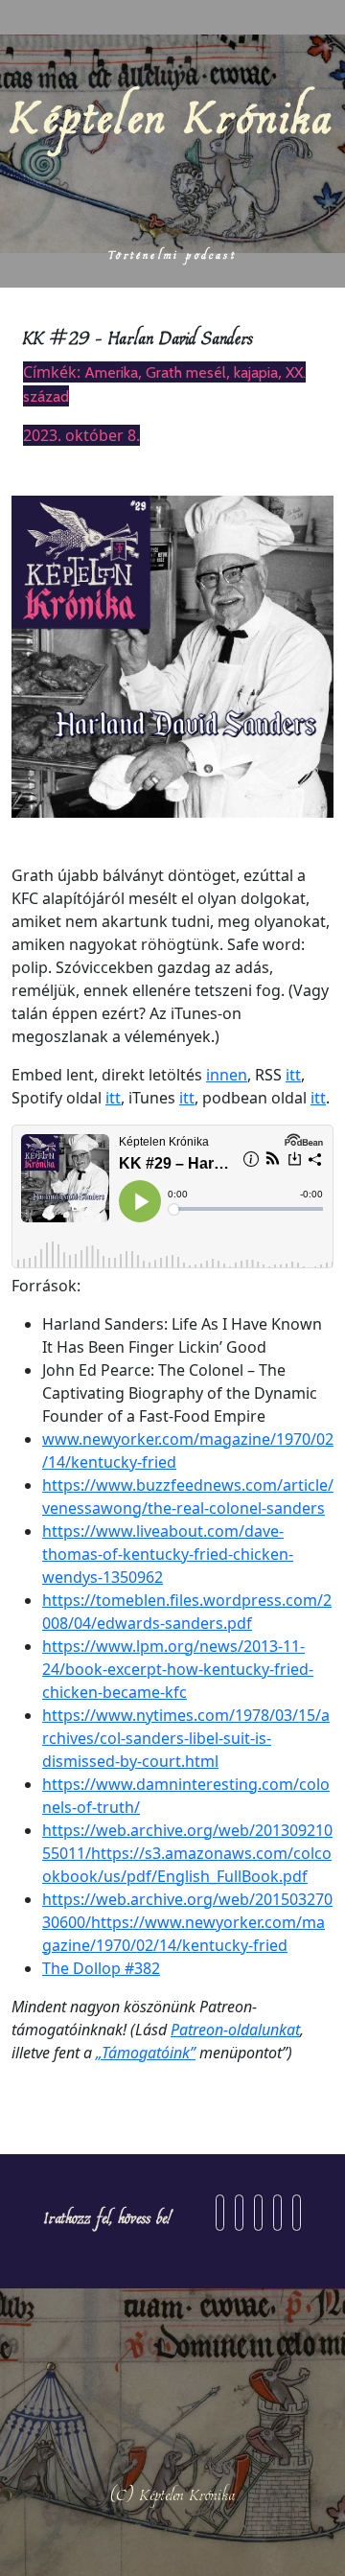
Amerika (111, 372)
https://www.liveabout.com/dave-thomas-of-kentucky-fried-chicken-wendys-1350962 (168, 1554)
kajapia (256, 372)
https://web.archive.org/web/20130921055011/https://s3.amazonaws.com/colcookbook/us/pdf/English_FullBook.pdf (187, 1853)
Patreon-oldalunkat (235, 2030)
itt (293, 1075)
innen (227, 1075)
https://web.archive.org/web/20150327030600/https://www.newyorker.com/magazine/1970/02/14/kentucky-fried (187, 1922)
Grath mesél (186, 372)
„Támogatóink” (146, 2053)
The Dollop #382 (101, 1968)
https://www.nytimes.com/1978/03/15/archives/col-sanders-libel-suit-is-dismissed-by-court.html (186, 1738)
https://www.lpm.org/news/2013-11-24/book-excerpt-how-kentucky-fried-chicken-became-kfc (178, 1669)
